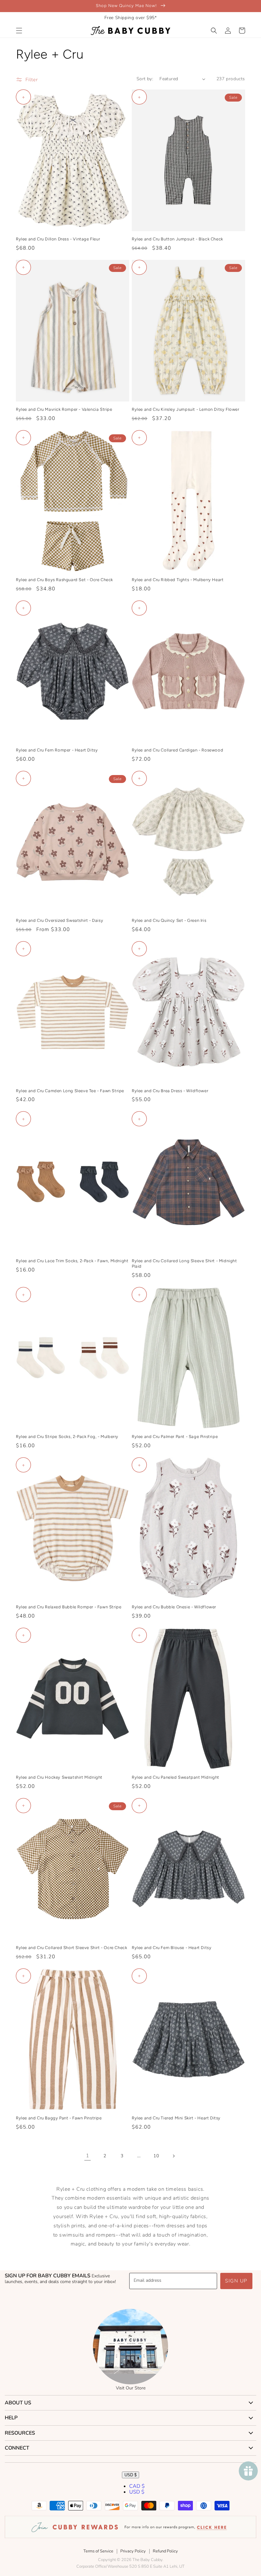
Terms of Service (98, 2551)
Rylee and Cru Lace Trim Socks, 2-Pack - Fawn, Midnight (72, 1261)
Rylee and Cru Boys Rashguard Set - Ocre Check (64, 580)
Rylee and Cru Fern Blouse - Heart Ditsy (172, 1948)
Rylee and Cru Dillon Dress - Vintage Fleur (58, 239)
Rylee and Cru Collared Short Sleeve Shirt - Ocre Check (71, 1948)
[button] (19, 31)
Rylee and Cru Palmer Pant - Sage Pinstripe (175, 1437)
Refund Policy (165, 2551)
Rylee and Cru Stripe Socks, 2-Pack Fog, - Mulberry (67, 1437)
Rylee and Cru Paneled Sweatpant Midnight (176, 1777)
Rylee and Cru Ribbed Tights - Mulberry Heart (178, 580)
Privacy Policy (133, 2551)
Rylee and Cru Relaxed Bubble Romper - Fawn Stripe (69, 1607)
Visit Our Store (131, 2388)
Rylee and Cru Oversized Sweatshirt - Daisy (60, 920)
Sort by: (145, 79)
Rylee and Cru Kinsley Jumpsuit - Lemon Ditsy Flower (186, 409)
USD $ (130, 2475)
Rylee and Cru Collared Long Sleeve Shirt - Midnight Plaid (184, 1263)
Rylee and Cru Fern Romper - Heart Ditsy (57, 750)
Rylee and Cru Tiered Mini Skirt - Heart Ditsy (176, 2118)
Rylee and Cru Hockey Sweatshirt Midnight (59, 1777)
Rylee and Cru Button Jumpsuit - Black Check (177, 239)
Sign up (236, 2281)
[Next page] (173, 2156)
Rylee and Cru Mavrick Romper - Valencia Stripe (64, 409)
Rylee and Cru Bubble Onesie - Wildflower (174, 1607)
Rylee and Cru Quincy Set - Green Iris (169, 920)
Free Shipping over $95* (131, 18)
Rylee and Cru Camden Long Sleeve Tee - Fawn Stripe (70, 1091)
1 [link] (88, 2156)
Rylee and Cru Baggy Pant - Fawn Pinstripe (59, 2118)
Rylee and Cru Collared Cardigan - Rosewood (177, 750)
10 (156, 2156)
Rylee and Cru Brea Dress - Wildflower (170, 1091)
